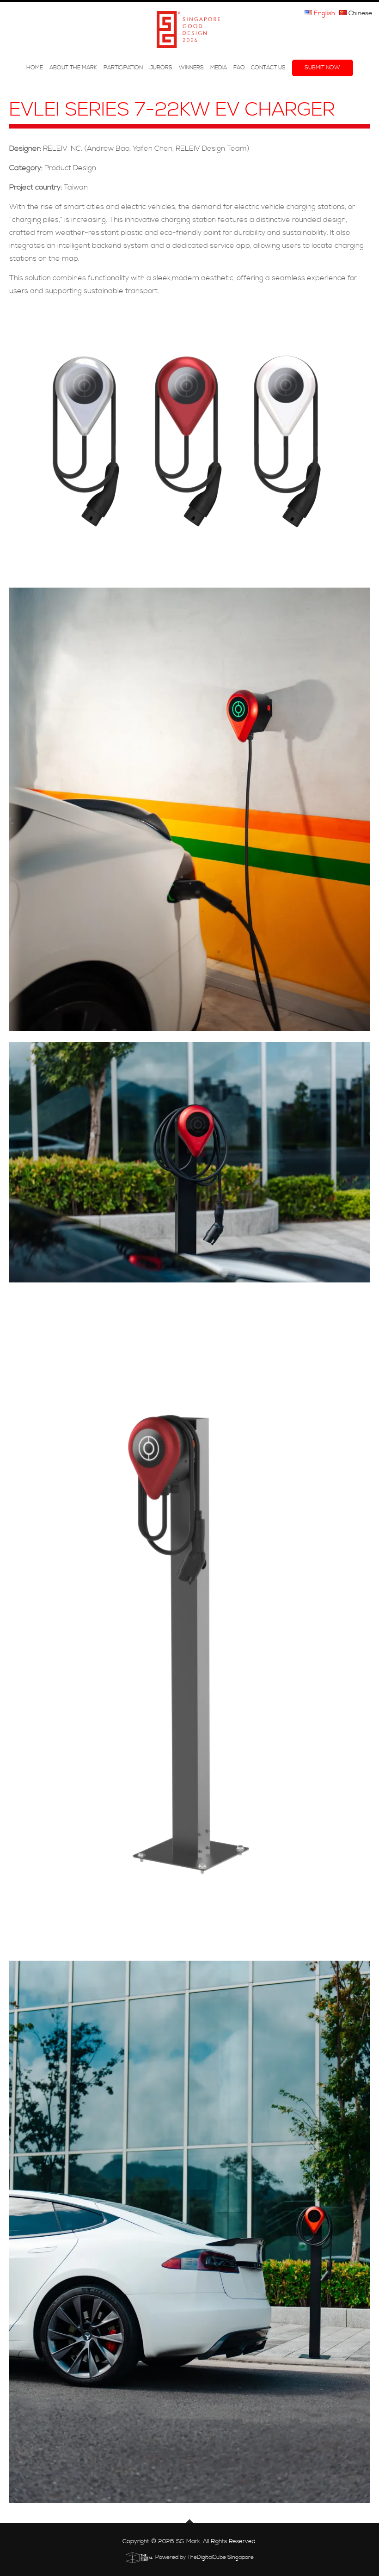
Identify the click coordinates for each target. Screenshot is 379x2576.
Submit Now (322, 68)
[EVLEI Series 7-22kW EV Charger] (189, 442)
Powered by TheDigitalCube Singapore (205, 2557)
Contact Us (268, 68)
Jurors (161, 68)
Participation (123, 68)
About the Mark (73, 68)
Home (35, 68)
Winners (191, 68)
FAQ (239, 68)
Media (219, 68)
